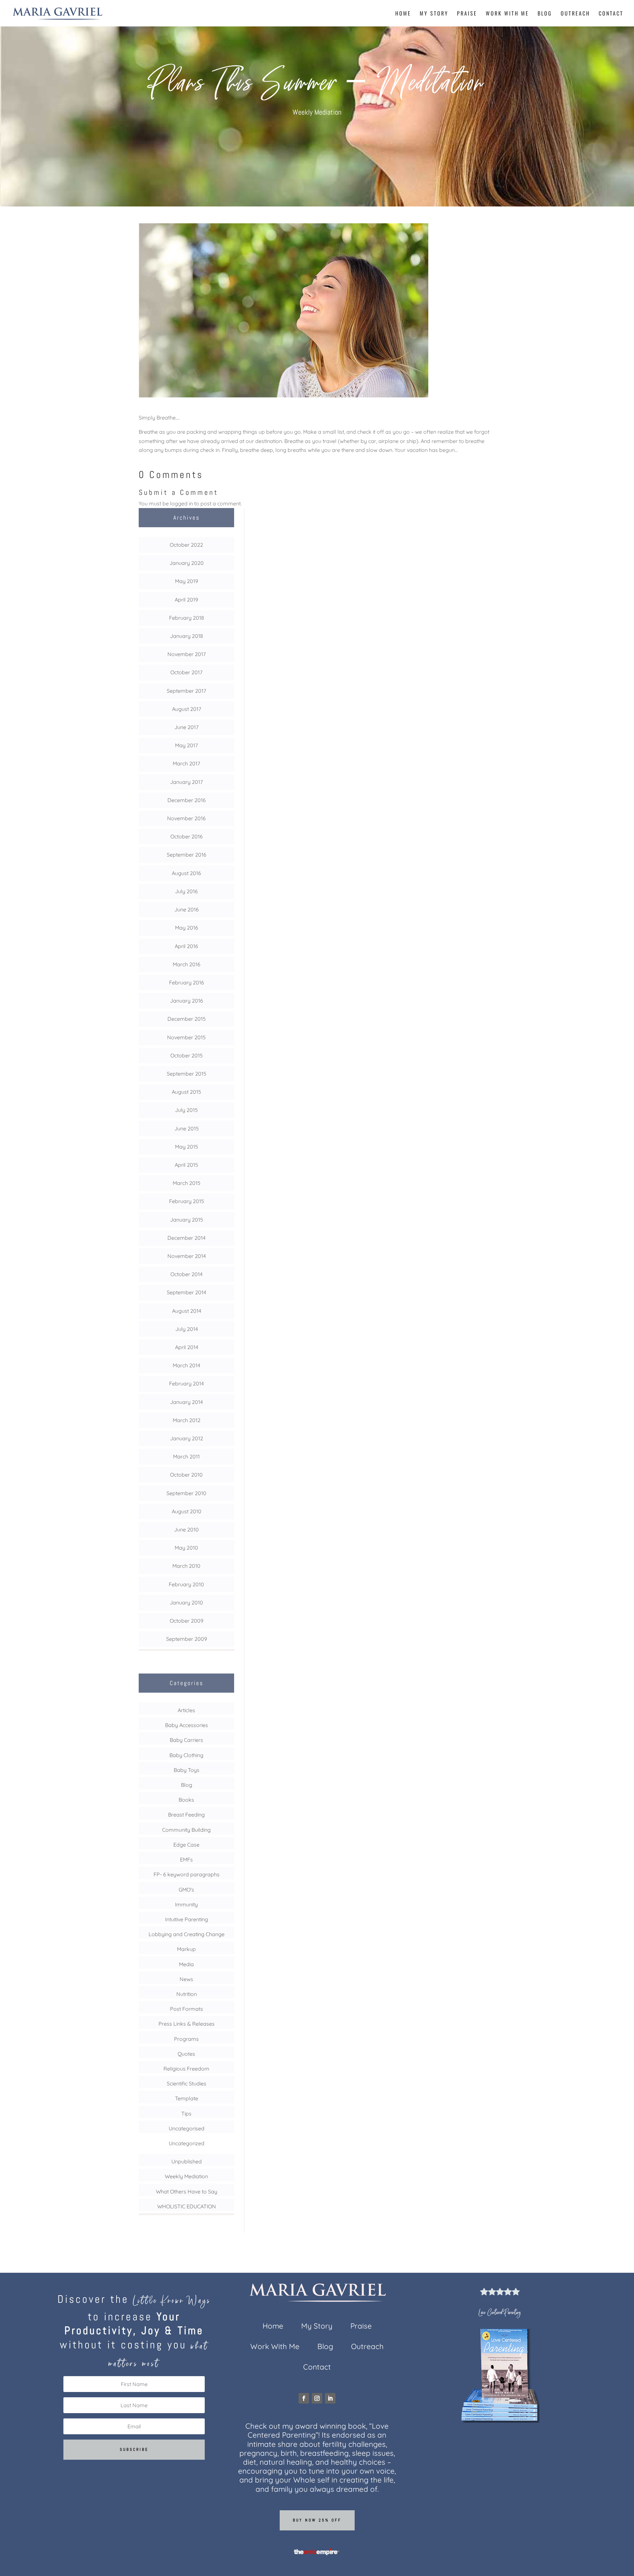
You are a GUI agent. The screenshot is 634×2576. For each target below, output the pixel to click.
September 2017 (186, 691)
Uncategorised (187, 2128)
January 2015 (187, 1220)
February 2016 (187, 982)
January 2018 (187, 636)
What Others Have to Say (187, 2191)
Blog (545, 14)
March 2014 (186, 1365)
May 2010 (186, 1548)
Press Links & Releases (187, 2024)
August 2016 (186, 873)
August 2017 (187, 709)
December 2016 (187, 800)
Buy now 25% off (317, 2520)
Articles (186, 1710)
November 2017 (187, 654)
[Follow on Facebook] (304, 2398)
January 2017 (186, 782)
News (186, 1979)
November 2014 (187, 1256)
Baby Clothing (186, 1755)
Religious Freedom (186, 2069)
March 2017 (186, 763)
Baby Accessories (187, 1725)
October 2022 (186, 545)
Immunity (186, 1904)
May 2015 (187, 1147)
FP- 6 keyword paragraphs (187, 1874)
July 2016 (186, 891)
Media (186, 1964)
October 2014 (186, 1274)
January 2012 (187, 1438)
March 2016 (187, 964)
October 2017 (186, 672)
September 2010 (186, 1493)
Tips (186, 2114)
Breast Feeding (186, 1815)
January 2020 (187, 563)
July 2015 (186, 1110)
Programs (186, 2039)
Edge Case (186, 1845)
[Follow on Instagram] (317, 2398)
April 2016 (186, 946)
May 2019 (187, 581)
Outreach (575, 14)
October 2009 (187, 1621)
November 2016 (186, 818)
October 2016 (187, 836)
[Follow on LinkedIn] (330, 2398)
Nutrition (187, 1994)
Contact (611, 14)
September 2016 (187, 855)
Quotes (186, 2054)
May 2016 (187, 928)
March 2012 (187, 1420)
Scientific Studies (187, 2083)
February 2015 (187, 1201)
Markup (186, 1949)
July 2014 (187, 1329)
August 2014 (187, 1311)
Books (186, 1800)
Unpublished (187, 2161)
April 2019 (186, 600)
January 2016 (187, 1001)
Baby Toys (187, 1770)
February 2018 (187, 618)
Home (403, 14)
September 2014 (186, 1292)
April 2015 (186, 1165)
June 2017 (186, 727)
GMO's (186, 1890)
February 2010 (186, 1584)
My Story (434, 14)
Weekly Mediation (317, 112)
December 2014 (186, 1238)
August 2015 (186, 1092)
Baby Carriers (186, 1740)
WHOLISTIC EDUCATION (187, 2206)
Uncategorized (187, 2143)
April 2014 (187, 1347)
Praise (467, 14)
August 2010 (187, 1511)
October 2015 (187, 1055)
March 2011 (186, 1456)
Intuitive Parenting (187, 1919)
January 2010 (186, 1602)
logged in (181, 503)
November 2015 (186, 1037)
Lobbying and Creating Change (187, 1934)
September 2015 (187, 1074)
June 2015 (187, 1128)
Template (187, 2098)
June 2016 (187, 909)
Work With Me (507, 14)
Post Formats (187, 2009)
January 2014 (186, 1402)
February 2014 (186, 1383)
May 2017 (186, 745)
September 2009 (187, 1639)
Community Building (186, 1830)
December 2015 (187, 1019)
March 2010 (186, 1566)
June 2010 (186, 1529)
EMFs (186, 1859)
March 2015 (187, 1183)
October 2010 (186, 1475)
